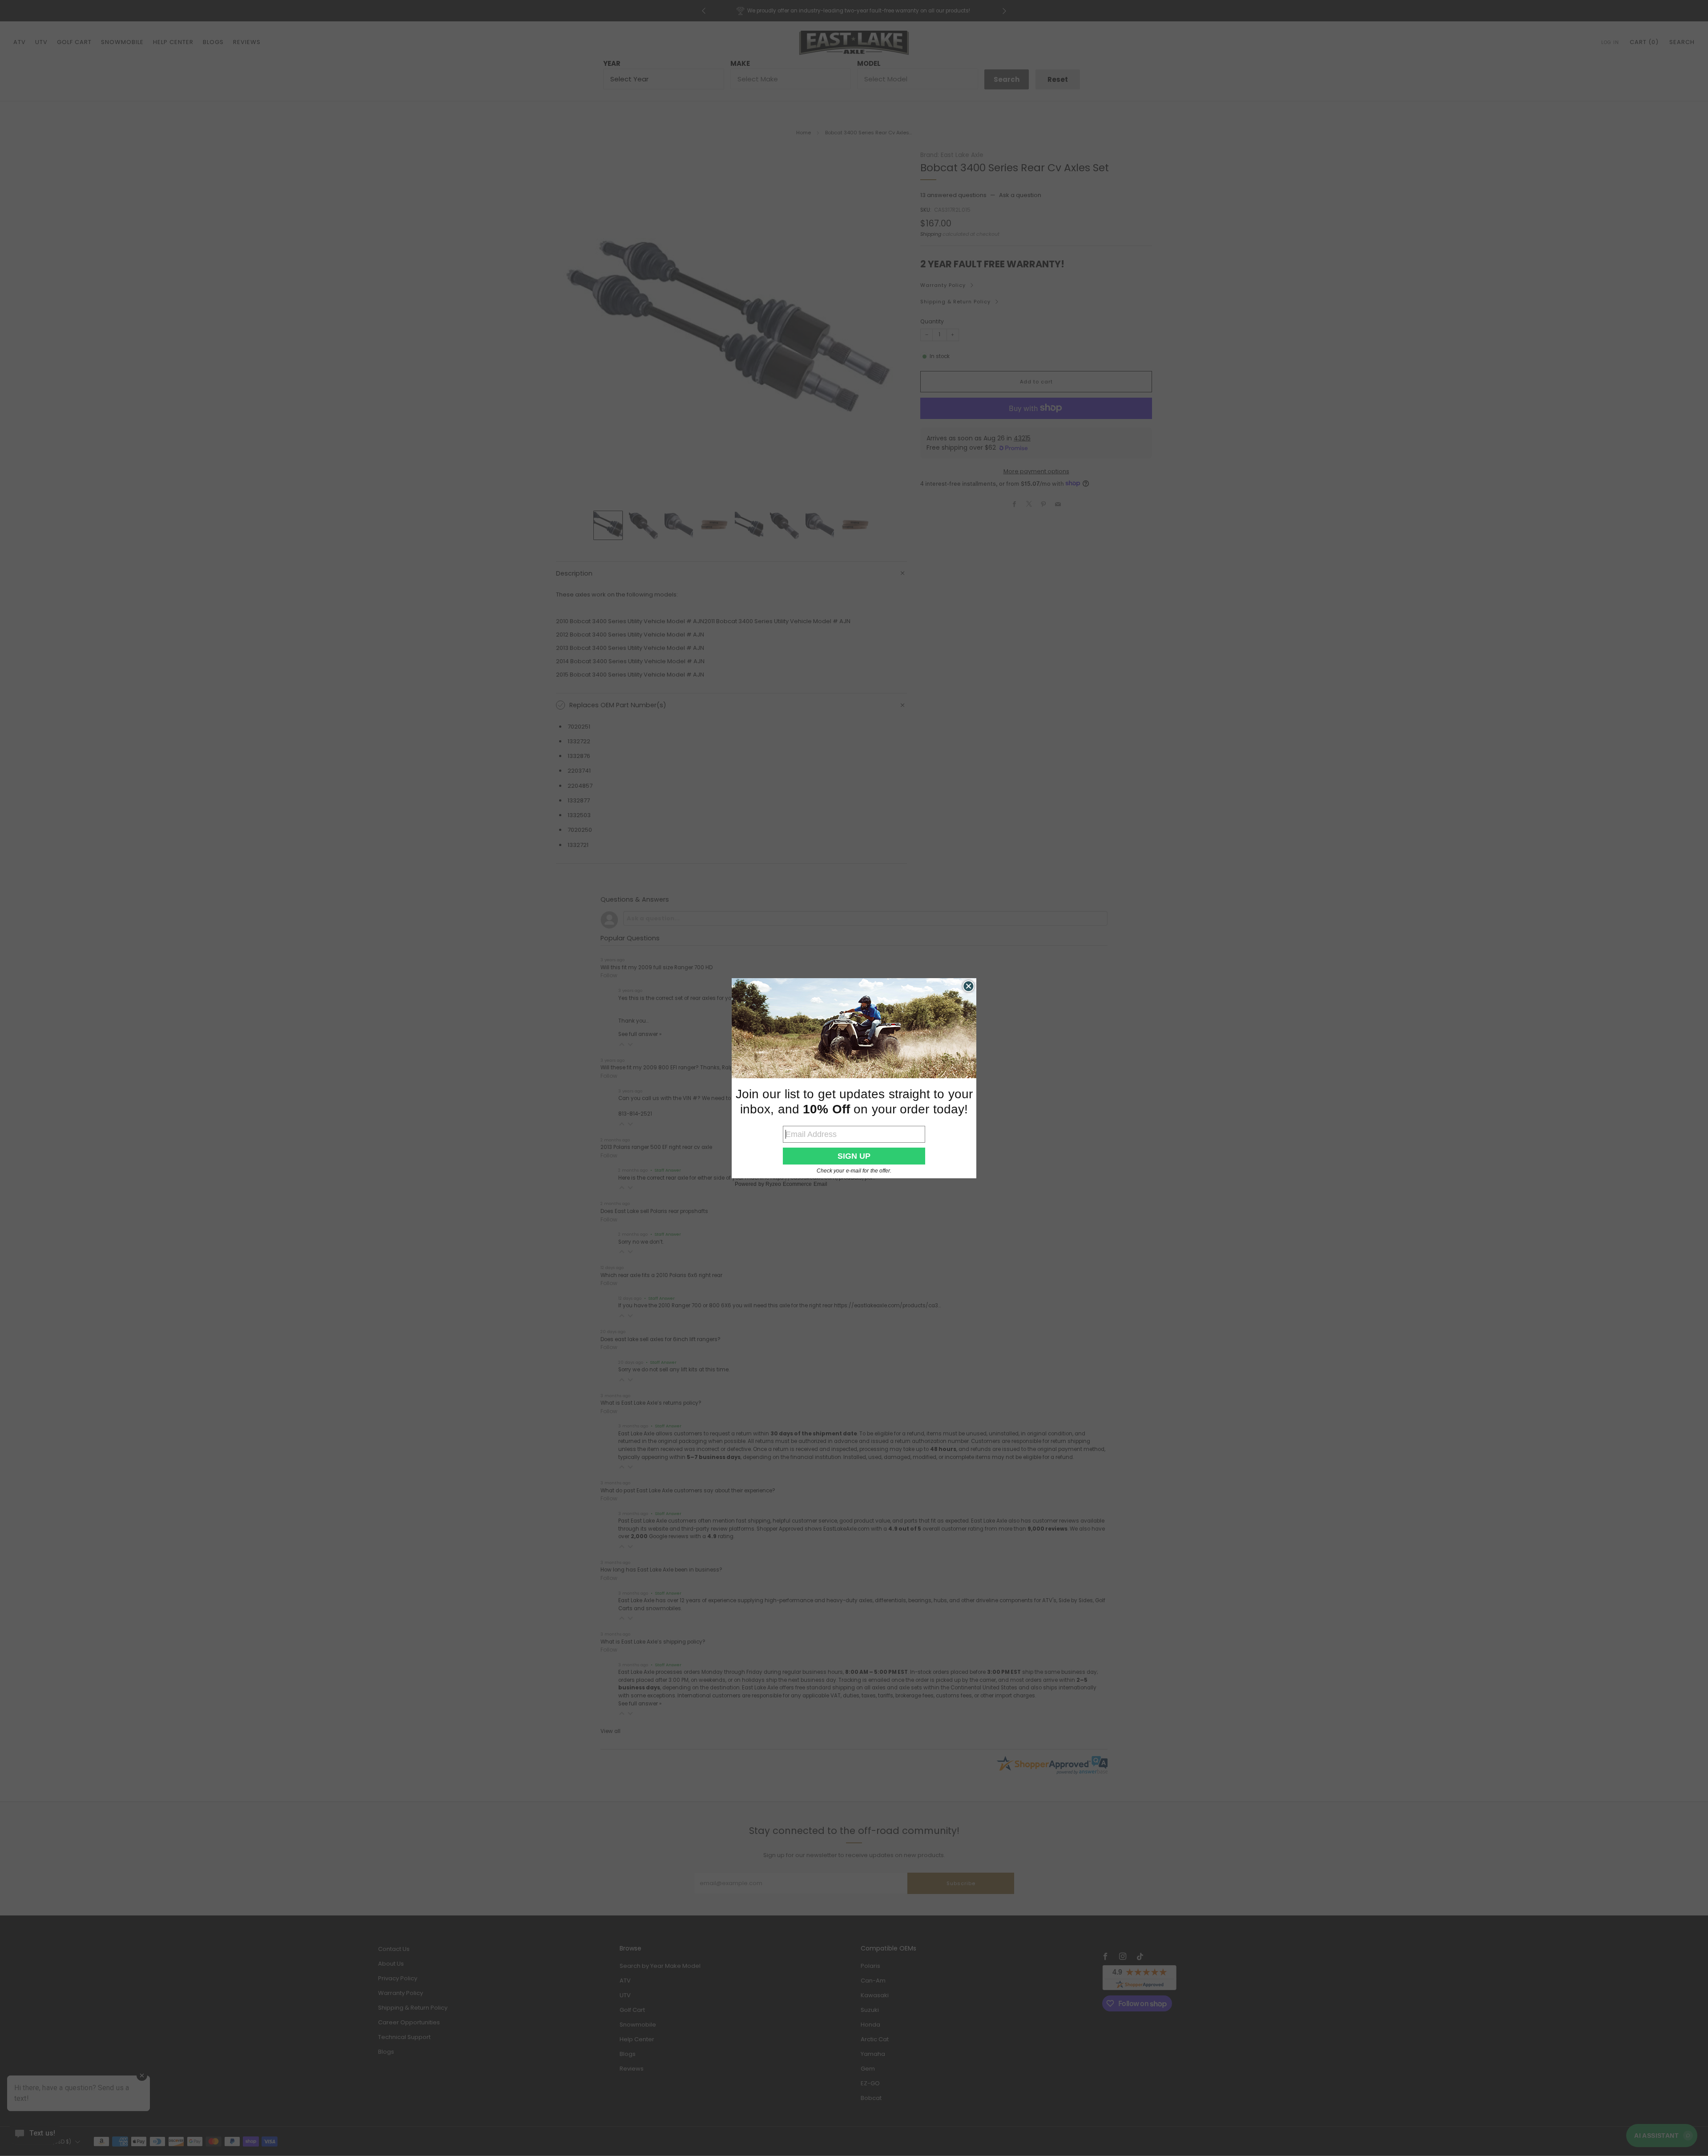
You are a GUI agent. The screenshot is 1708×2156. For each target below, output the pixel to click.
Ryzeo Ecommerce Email (796, 1184)
